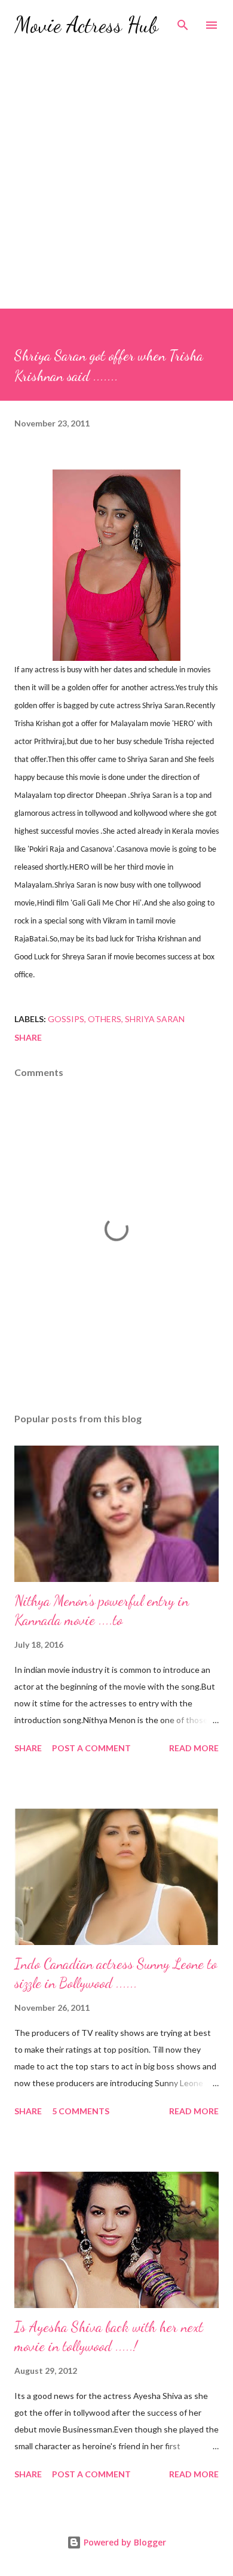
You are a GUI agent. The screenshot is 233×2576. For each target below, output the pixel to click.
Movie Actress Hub (86, 25)
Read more (194, 1748)
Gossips (66, 1019)
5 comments (81, 2111)
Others (105, 1019)
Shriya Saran (155, 1019)
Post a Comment (91, 1748)
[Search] (183, 22)
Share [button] (28, 1037)
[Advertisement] (116, 167)
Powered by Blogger (124, 2542)
